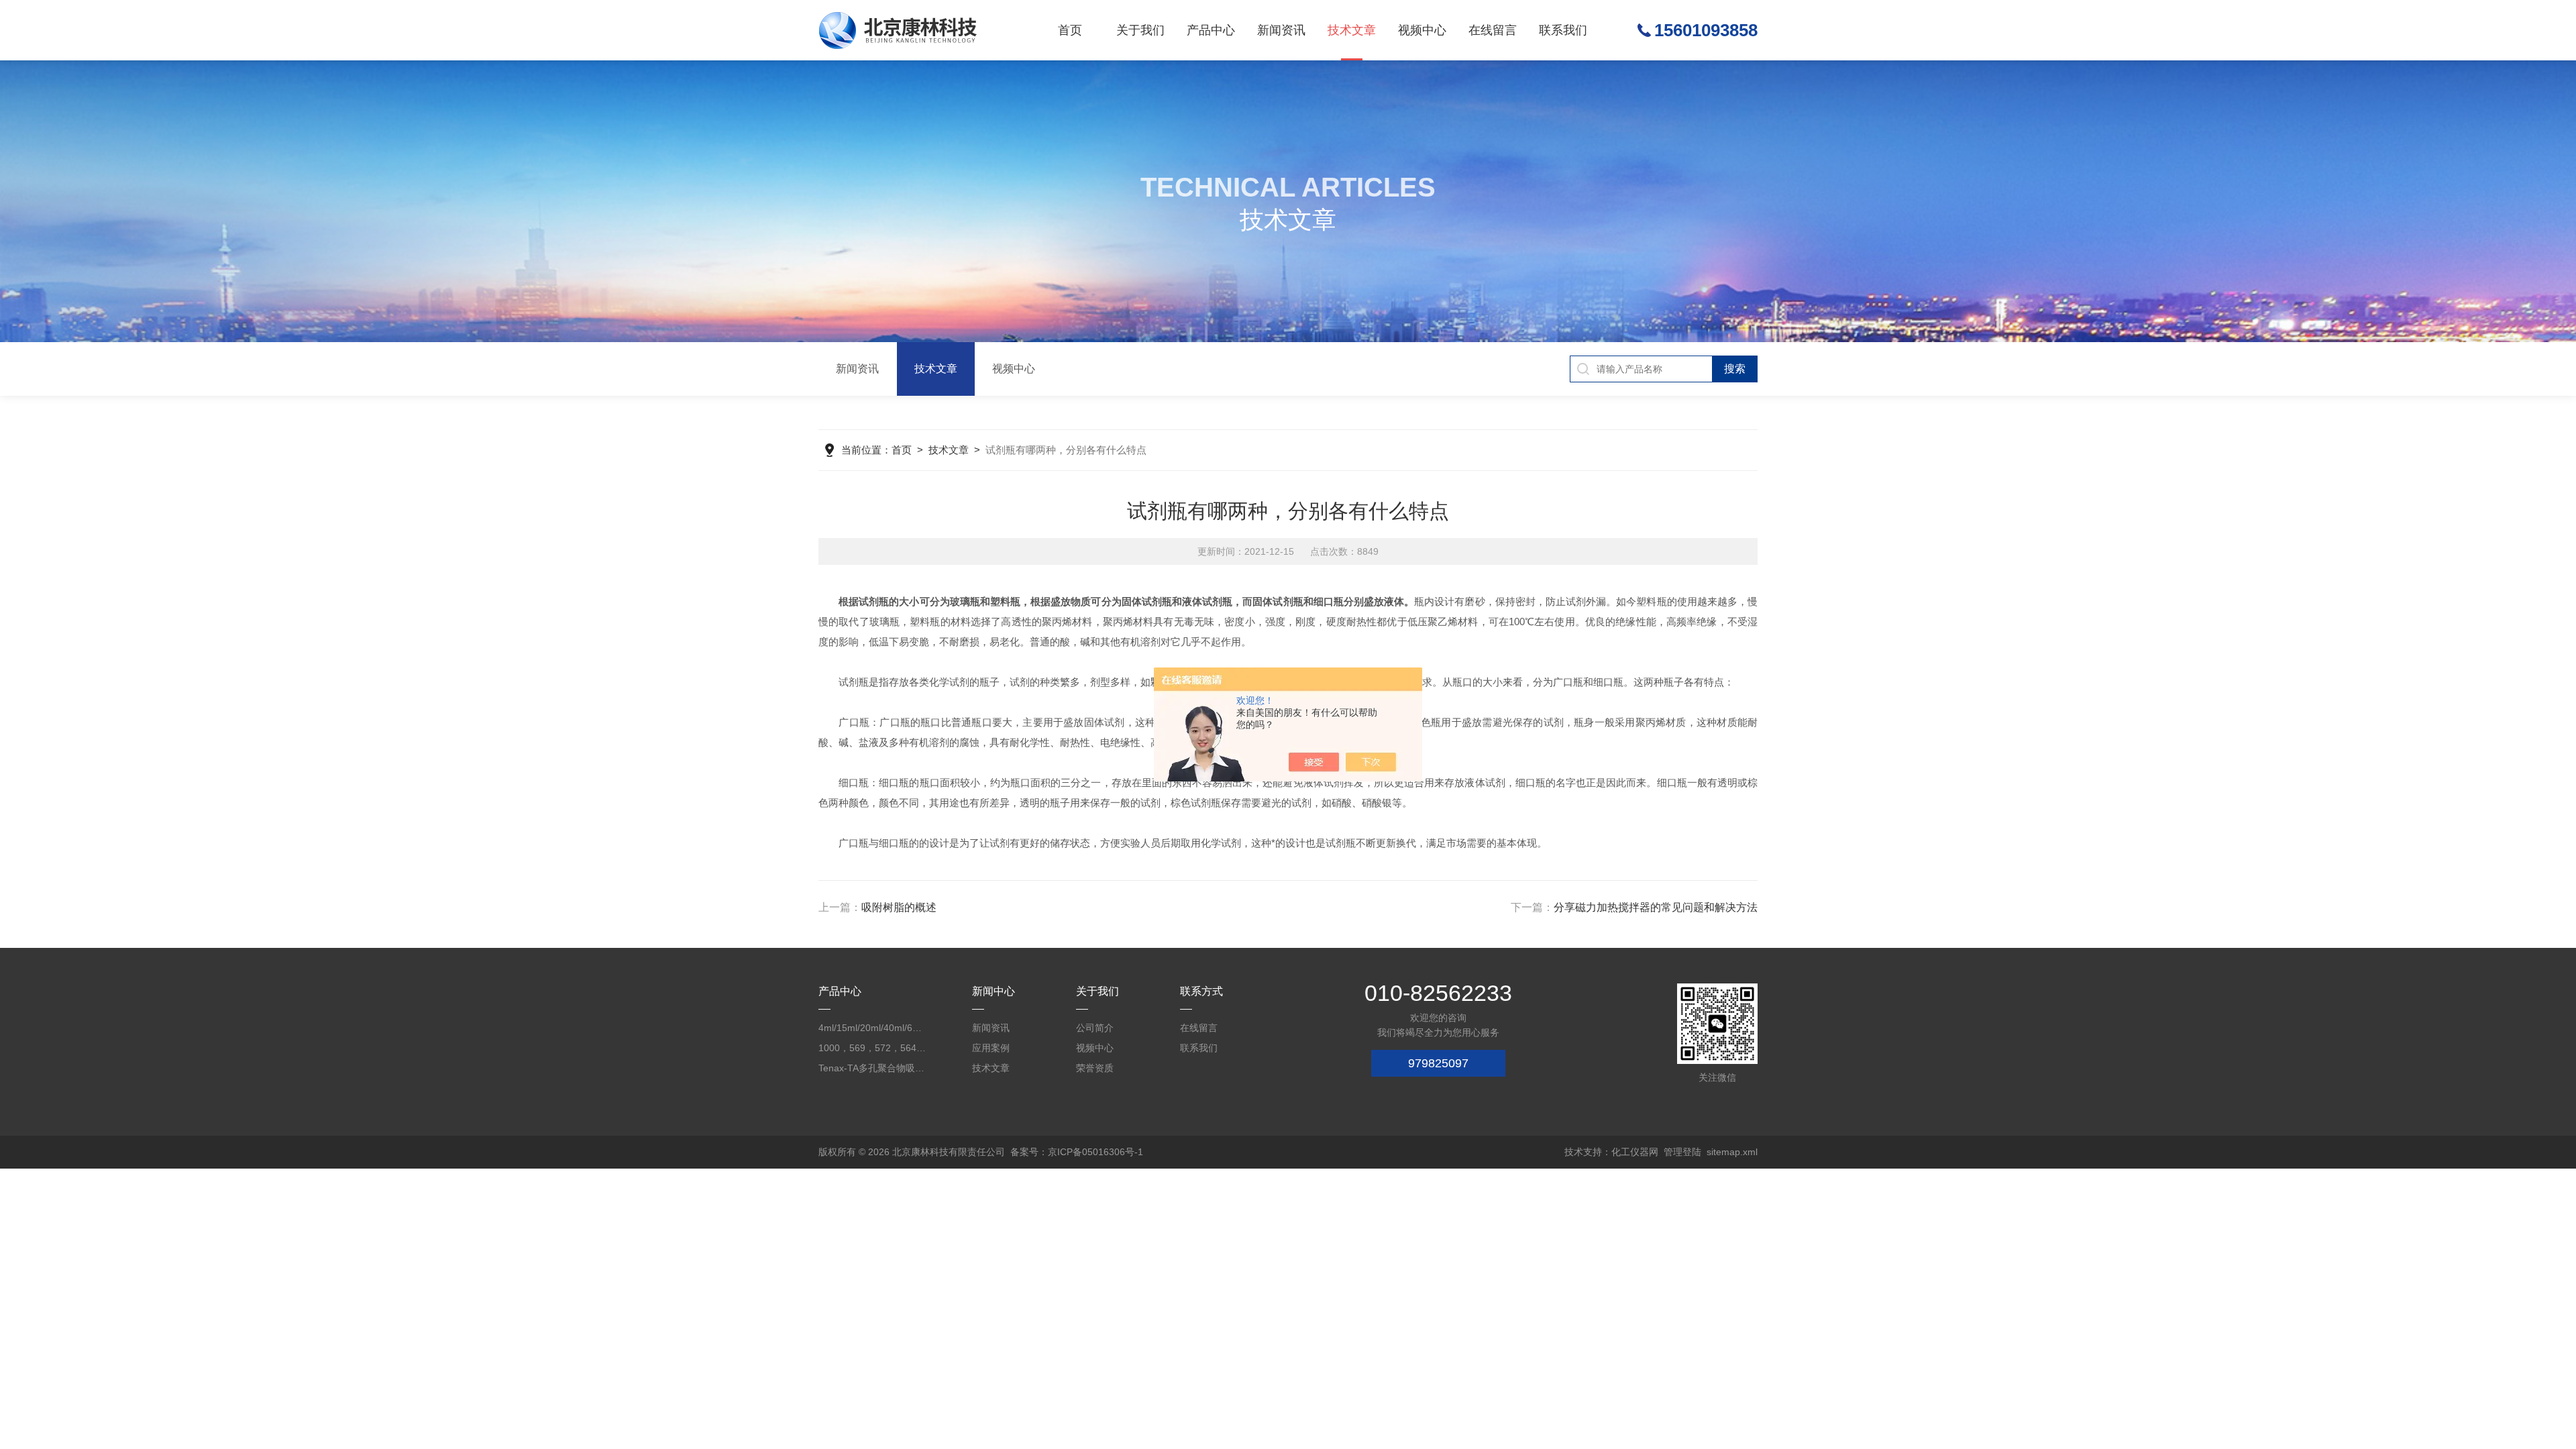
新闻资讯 (1281, 30)
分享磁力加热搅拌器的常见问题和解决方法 (1656, 907)
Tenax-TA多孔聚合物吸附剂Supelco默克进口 (872, 1068)
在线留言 (1493, 30)
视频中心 (1422, 30)
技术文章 (1352, 30)
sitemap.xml (1732, 1152)
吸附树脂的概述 (899, 907)
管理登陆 (1682, 1152)
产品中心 (1211, 30)
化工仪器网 (1635, 1152)
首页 (1070, 30)
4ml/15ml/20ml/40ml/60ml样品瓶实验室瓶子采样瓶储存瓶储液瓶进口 (872, 1028)
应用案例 (991, 1048)
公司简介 (1095, 1028)
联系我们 (1563, 30)
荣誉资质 (1095, 1068)
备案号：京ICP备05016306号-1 (1077, 1152)
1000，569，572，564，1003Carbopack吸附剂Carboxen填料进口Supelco (872, 1048)
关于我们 (1140, 30)
